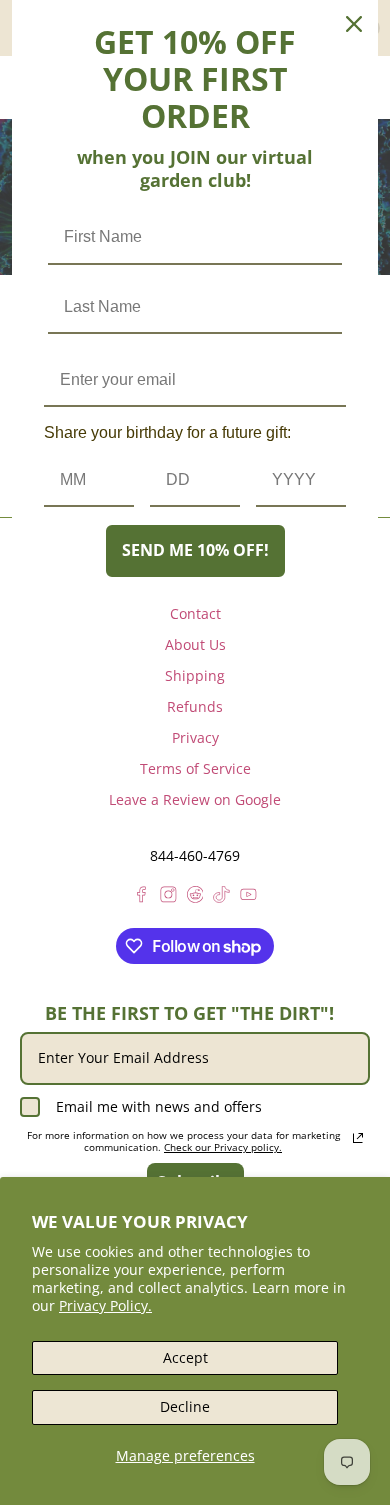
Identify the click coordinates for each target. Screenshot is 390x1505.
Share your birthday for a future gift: (167, 432)
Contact (195, 613)
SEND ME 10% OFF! (195, 550)
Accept (185, 1357)
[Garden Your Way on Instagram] (168, 897)
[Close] (354, 24)
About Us (195, 644)
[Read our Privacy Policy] (358, 1138)
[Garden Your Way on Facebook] (141, 897)
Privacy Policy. (105, 1305)
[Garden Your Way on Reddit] (195, 897)
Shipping (195, 675)
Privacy (195, 737)
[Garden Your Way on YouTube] (248, 897)
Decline (185, 1406)
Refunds (195, 706)
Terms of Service (195, 768)
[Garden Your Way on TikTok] (221, 897)
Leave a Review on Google (195, 799)
